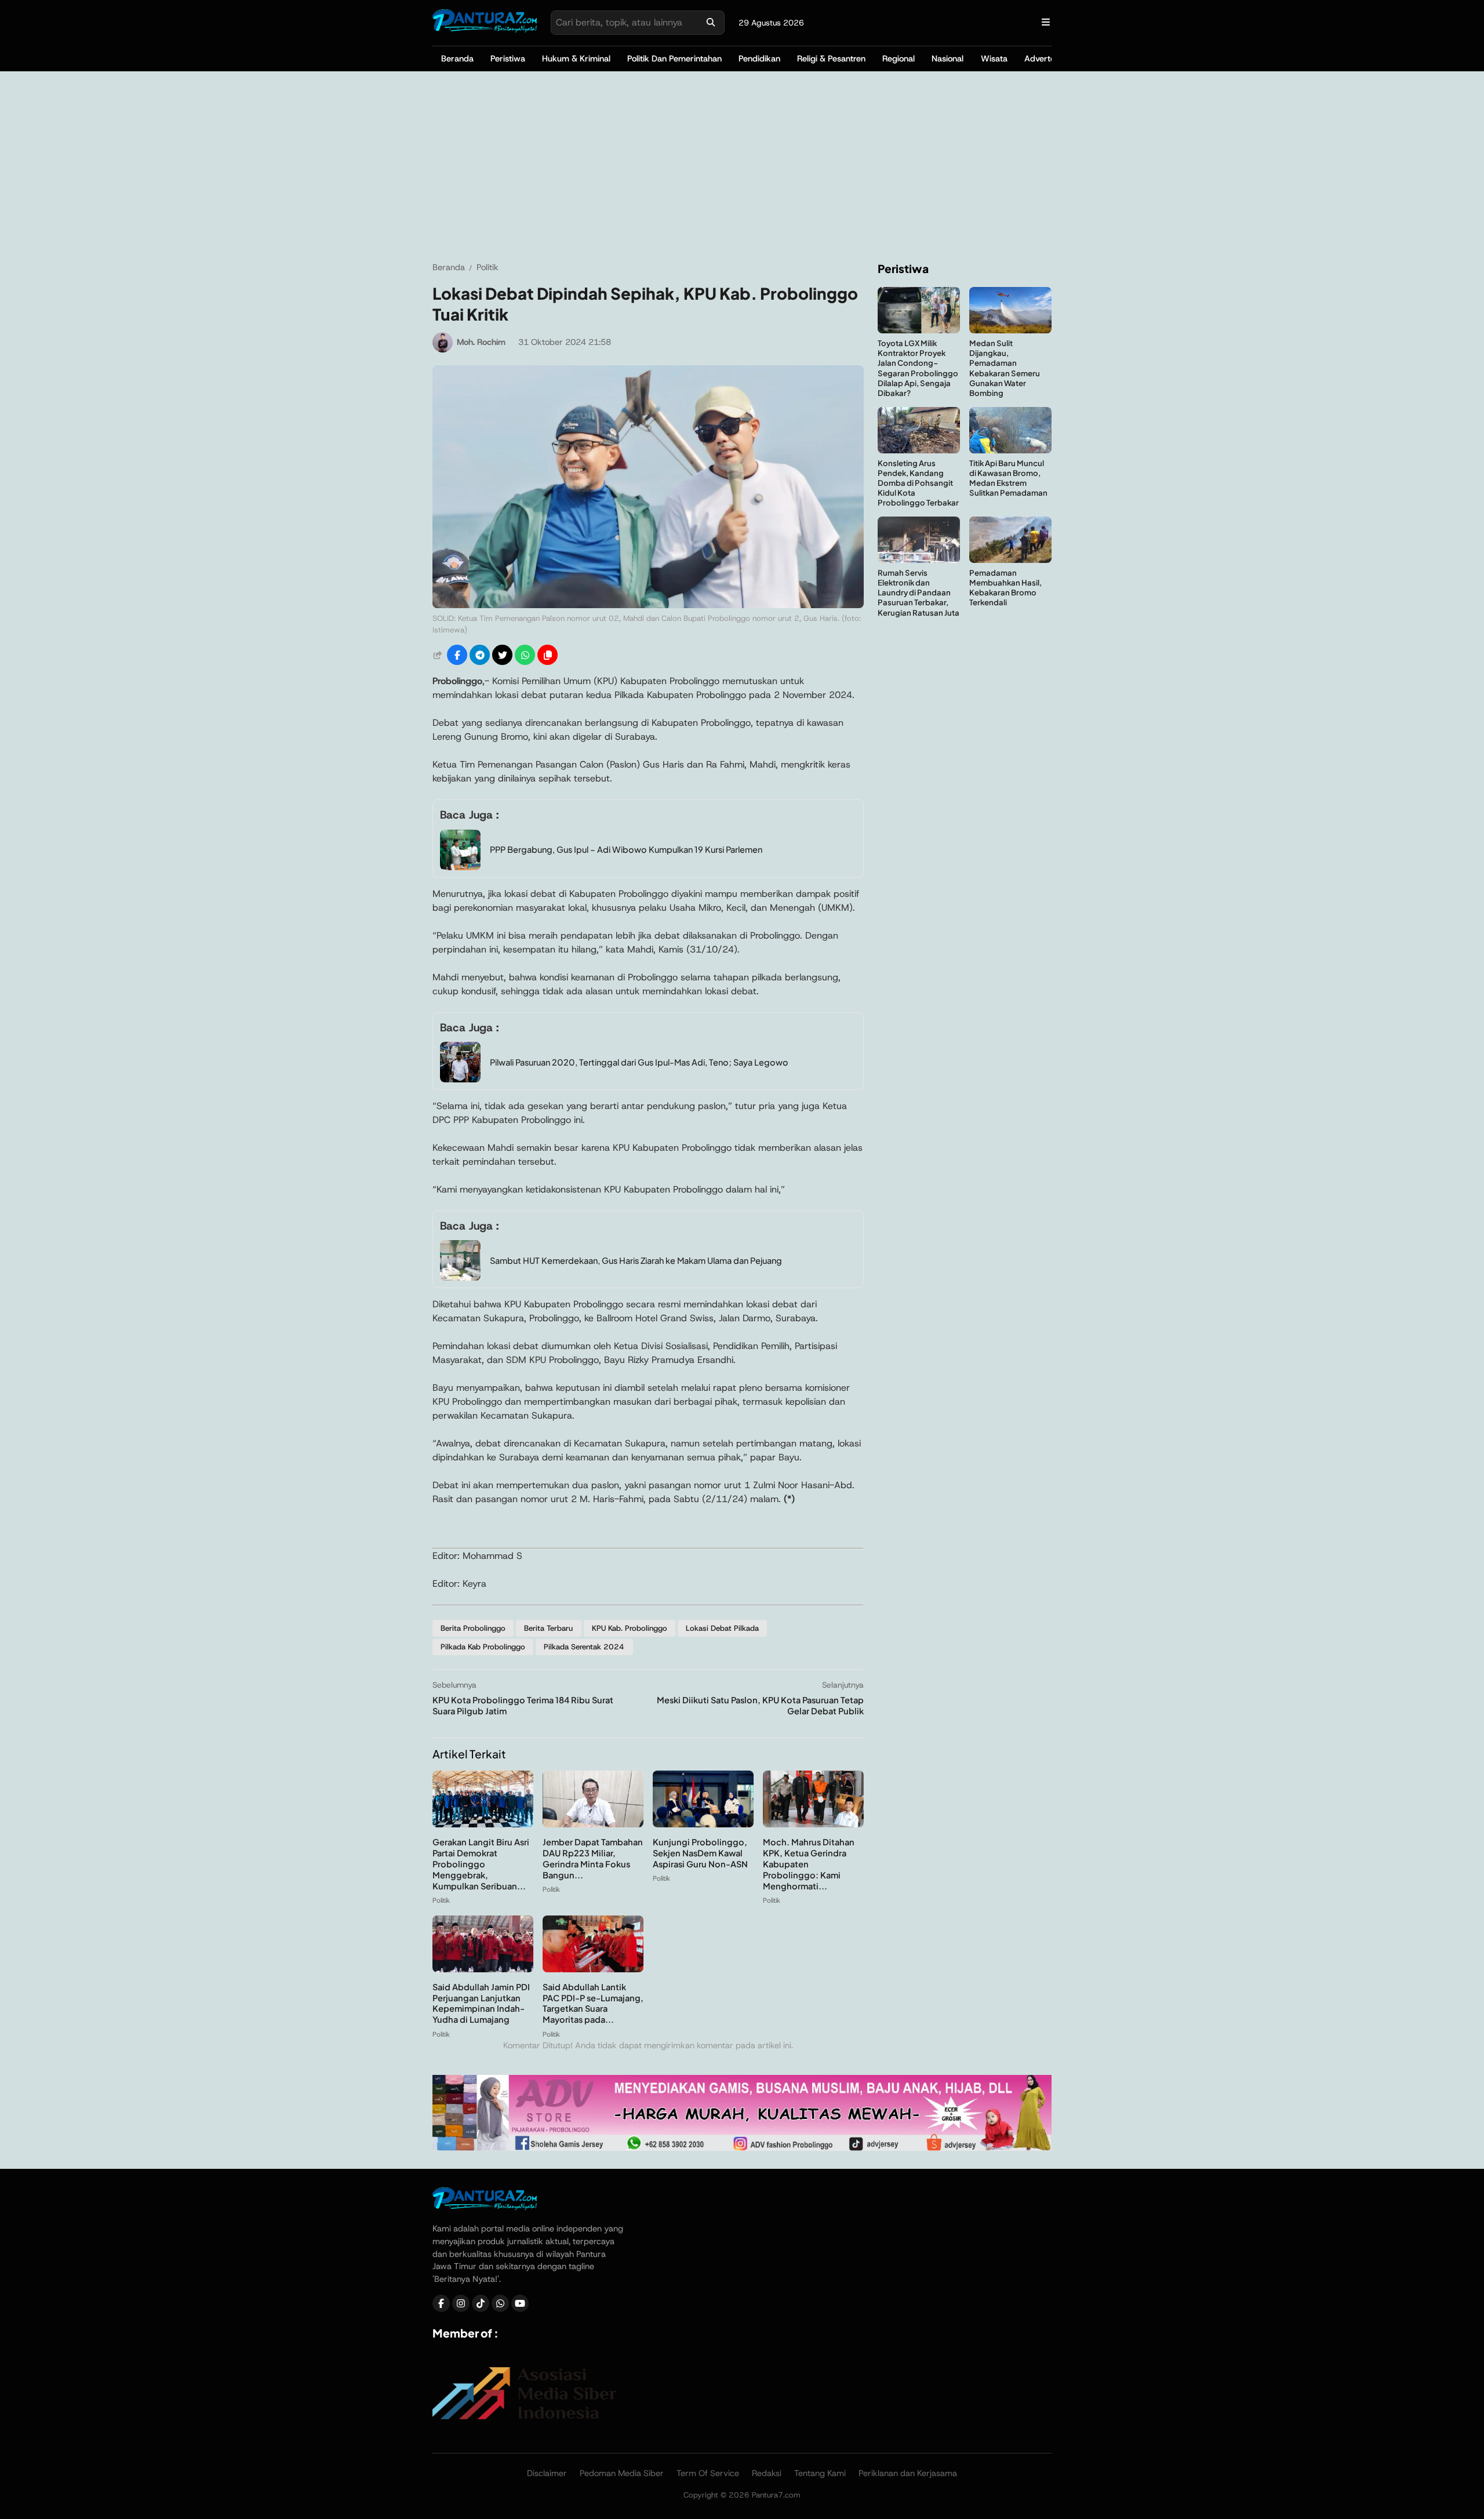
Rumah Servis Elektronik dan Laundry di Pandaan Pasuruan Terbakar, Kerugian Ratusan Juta (919, 592)
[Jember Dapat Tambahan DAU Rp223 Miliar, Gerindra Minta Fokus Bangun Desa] (593, 1824)
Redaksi (767, 2473)
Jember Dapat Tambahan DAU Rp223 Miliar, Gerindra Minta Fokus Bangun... (593, 1858)
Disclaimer (547, 2473)
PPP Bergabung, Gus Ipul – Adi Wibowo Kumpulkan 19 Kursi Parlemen (626, 849)
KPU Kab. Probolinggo (630, 1628)
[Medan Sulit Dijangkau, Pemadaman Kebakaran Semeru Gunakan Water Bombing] (1010, 330)
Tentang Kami (820, 2473)
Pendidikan (759, 59)
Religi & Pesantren (831, 59)
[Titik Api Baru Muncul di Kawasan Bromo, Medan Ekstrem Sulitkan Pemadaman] (1010, 450)
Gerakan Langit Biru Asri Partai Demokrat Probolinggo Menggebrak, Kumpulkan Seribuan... (481, 1864)
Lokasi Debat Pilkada (722, 1628)
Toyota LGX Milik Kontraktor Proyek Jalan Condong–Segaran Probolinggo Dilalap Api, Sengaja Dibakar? (918, 368)
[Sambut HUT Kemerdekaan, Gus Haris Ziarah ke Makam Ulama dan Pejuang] (460, 1277)
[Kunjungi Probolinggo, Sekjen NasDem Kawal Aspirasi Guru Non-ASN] (703, 1824)
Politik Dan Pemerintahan (674, 59)
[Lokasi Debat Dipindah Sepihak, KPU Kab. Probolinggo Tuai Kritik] (648, 605)
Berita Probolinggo (473, 1628)
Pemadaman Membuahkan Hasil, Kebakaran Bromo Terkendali (1005, 587)
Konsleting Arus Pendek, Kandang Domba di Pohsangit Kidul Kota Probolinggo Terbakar (918, 483)
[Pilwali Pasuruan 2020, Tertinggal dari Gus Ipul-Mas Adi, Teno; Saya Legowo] (460, 1079)
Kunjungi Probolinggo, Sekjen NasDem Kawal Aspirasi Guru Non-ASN (700, 1853)
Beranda (457, 59)
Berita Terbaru (548, 1628)
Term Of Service (708, 2473)
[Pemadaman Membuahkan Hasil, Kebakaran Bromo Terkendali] (1010, 560)
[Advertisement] (742, 166)
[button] (548, 655)
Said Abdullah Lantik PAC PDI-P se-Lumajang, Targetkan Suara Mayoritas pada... (593, 2003)
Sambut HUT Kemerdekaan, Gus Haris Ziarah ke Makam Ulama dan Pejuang (636, 1260)
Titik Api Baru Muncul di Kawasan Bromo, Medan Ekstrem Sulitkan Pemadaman (1008, 478)
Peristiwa (508, 59)
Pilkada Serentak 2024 (584, 1647)
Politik (441, 1900)
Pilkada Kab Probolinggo (483, 1647)
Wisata (994, 59)
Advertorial (1045, 59)
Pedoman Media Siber (622, 2473)
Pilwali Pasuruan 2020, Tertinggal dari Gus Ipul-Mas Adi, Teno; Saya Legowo (639, 1062)
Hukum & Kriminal (576, 59)
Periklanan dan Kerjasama (908, 2473)
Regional (899, 59)
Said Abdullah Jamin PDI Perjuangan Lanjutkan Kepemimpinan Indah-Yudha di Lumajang (481, 2003)
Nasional (947, 59)
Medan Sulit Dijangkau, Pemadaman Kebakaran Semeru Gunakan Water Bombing (1005, 368)
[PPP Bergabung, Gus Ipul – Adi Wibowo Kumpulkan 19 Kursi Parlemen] (460, 867)
